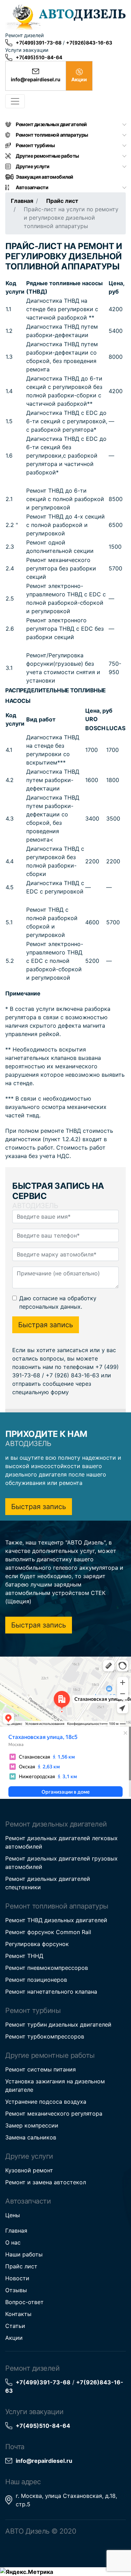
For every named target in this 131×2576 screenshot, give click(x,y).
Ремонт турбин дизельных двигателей (58, 2025)
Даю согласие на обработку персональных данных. (58, 1302)
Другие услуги (33, 166)
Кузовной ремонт (29, 2170)
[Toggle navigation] (15, 101)
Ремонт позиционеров (36, 1980)
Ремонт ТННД (24, 1956)
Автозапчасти (32, 187)
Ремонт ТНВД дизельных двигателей (56, 1920)
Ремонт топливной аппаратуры (52, 135)
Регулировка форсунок (37, 1944)
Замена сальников (31, 2137)
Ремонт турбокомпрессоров (45, 2036)
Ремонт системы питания (41, 2069)
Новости (17, 2278)
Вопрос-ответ (24, 2302)
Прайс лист (62, 201)
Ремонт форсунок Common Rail (48, 1932)
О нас (13, 2242)
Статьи (15, 2326)
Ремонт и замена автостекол (46, 2182)
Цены (13, 2215)
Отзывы (16, 2290)
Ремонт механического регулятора (54, 2113)
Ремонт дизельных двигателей (51, 124)
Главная (22, 201)
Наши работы (24, 2254)
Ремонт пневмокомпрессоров (47, 1968)
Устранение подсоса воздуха (46, 2102)
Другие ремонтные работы (47, 156)
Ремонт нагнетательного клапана (51, 1992)
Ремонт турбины (35, 145)
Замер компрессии (32, 2125)
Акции (14, 2338)
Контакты (18, 2314)
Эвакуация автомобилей (45, 177)
